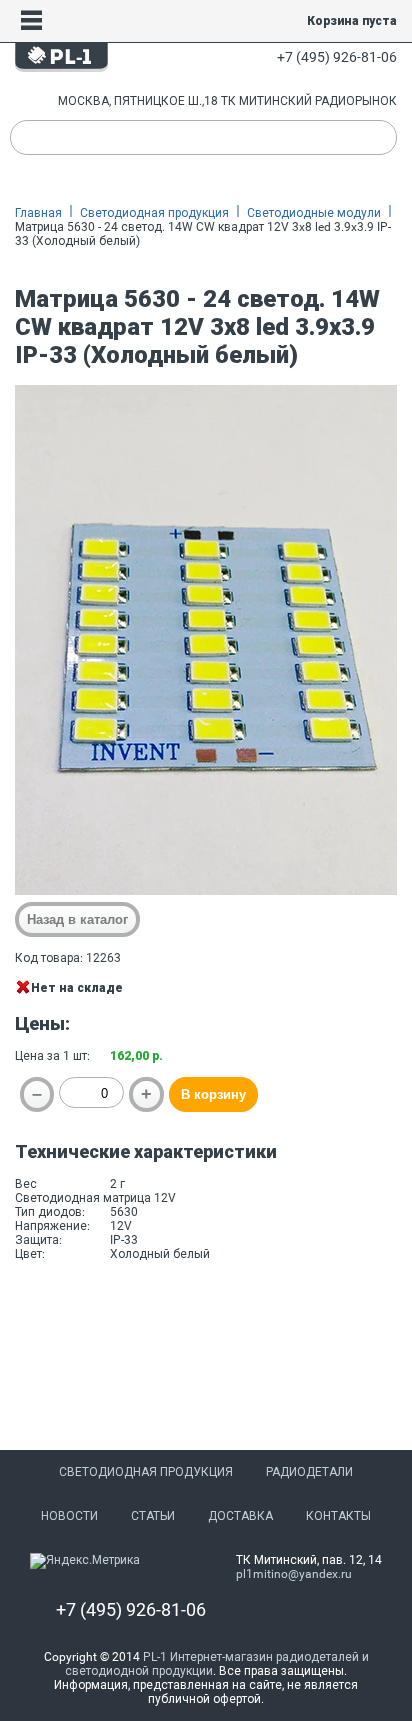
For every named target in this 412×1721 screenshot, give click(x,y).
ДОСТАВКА (240, 1516)
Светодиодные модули (314, 213)
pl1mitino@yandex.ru (294, 1574)
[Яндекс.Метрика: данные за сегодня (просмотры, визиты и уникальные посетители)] (85, 1561)
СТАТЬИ (153, 1516)
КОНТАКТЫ (338, 1516)
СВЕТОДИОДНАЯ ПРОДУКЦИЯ (146, 1472)
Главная (38, 213)
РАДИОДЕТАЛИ (309, 1472)
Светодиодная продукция (154, 213)
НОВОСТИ (69, 1516)
